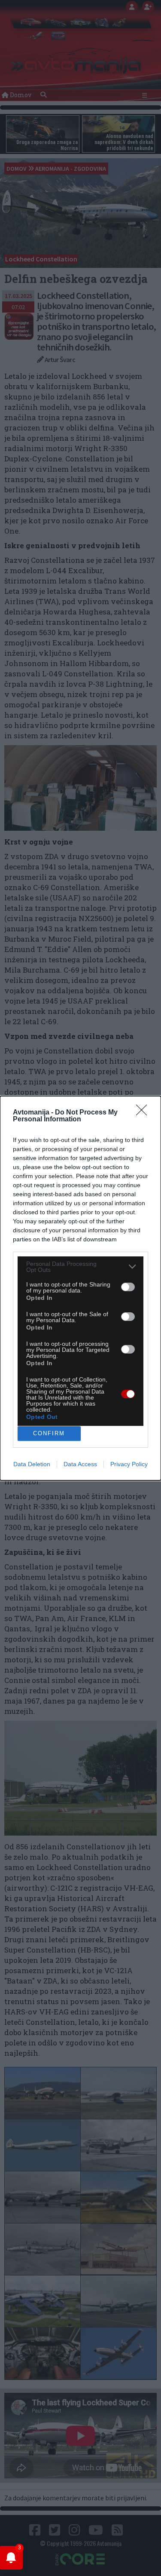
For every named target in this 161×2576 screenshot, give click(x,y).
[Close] (144, 1113)
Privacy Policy (129, 1464)
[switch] (128, 1287)
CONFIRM (49, 1433)
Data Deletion (32, 1464)
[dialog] (80, 1288)
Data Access (80, 1464)
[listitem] (80, 1267)
